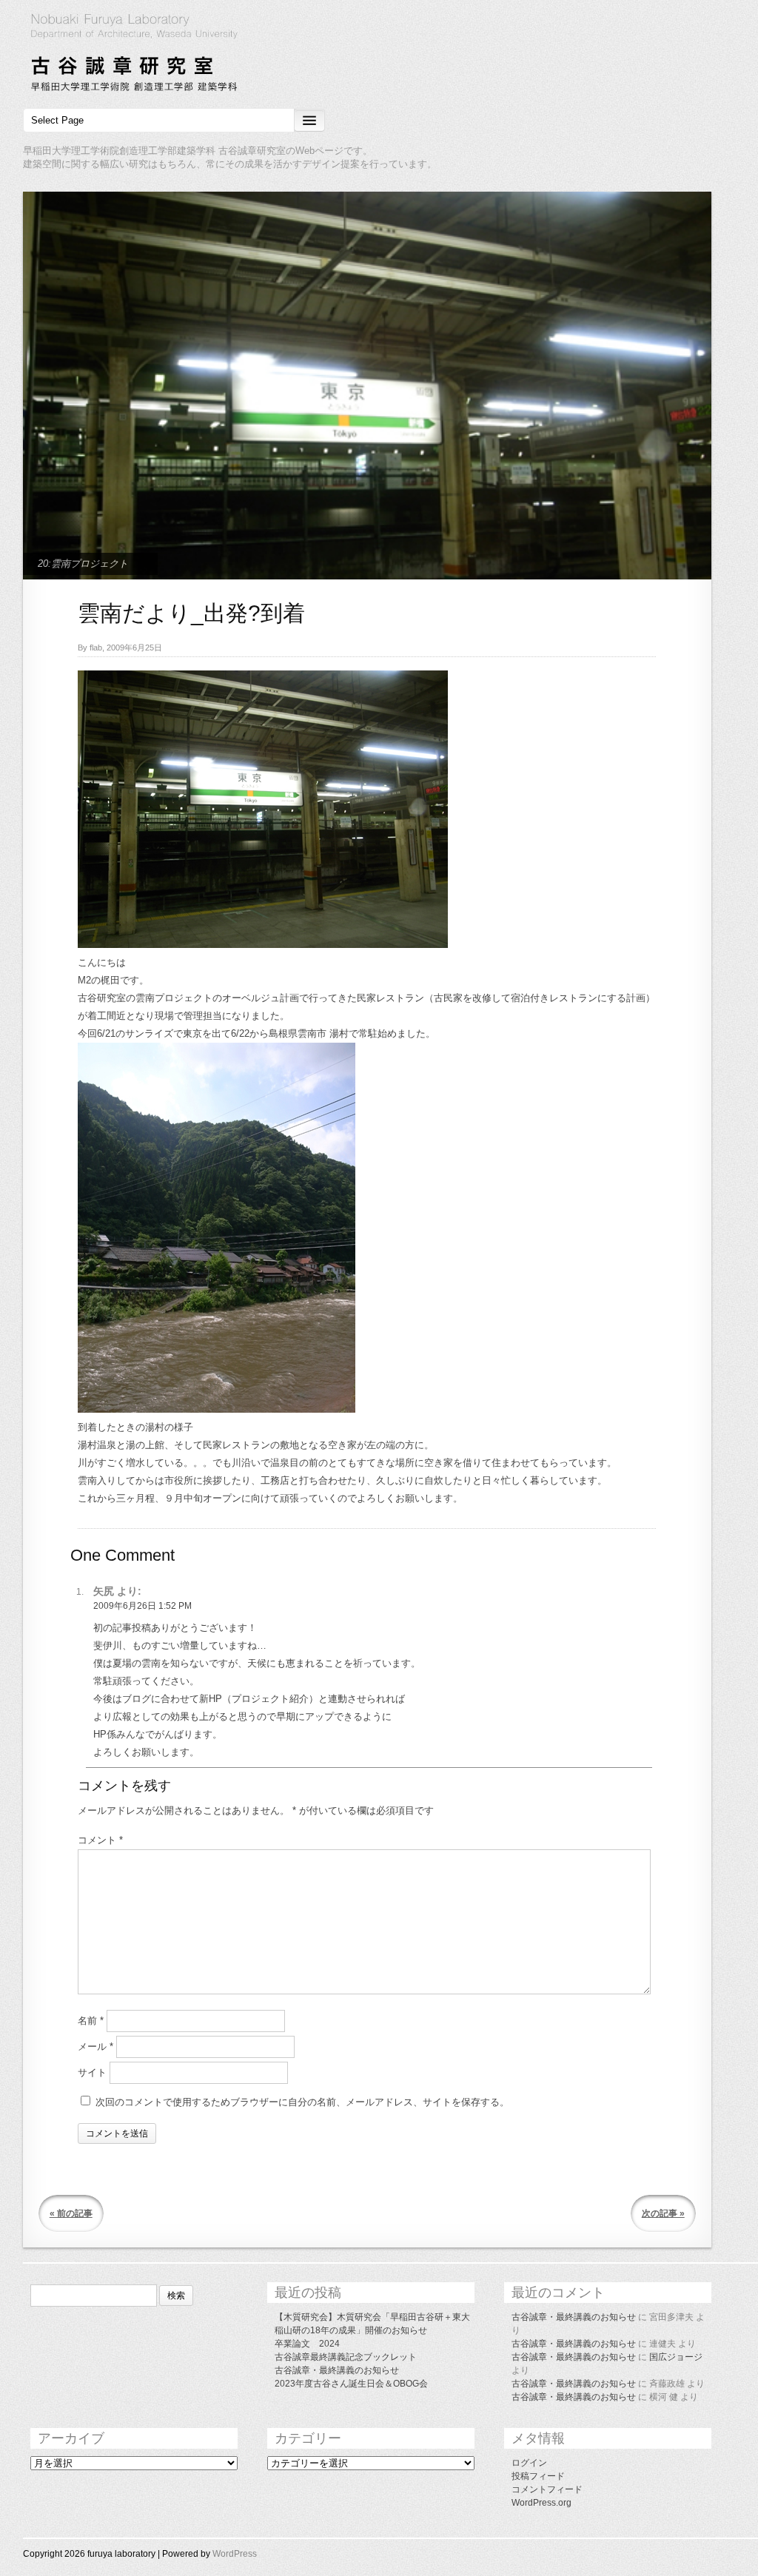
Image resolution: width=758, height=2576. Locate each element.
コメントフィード (547, 2489)
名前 (91, 2021)
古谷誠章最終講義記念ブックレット (346, 2357)
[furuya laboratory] (379, 55)
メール (95, 2047)
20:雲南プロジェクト (83, 564)
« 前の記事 (71, 2213)
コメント (100, 1840)
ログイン (529, 2463)
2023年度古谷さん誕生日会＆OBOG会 (351, 2384)
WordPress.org (541, 2503)
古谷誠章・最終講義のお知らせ (337, 2370)
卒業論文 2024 (307, 2344)
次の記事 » (663, 2213)
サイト (92, 2072)
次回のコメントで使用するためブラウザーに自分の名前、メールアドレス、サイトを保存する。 (302, 2102)
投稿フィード (538, 2476)
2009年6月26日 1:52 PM (142, 1606)
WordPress (235, 2554)
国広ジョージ (676, 2357)
